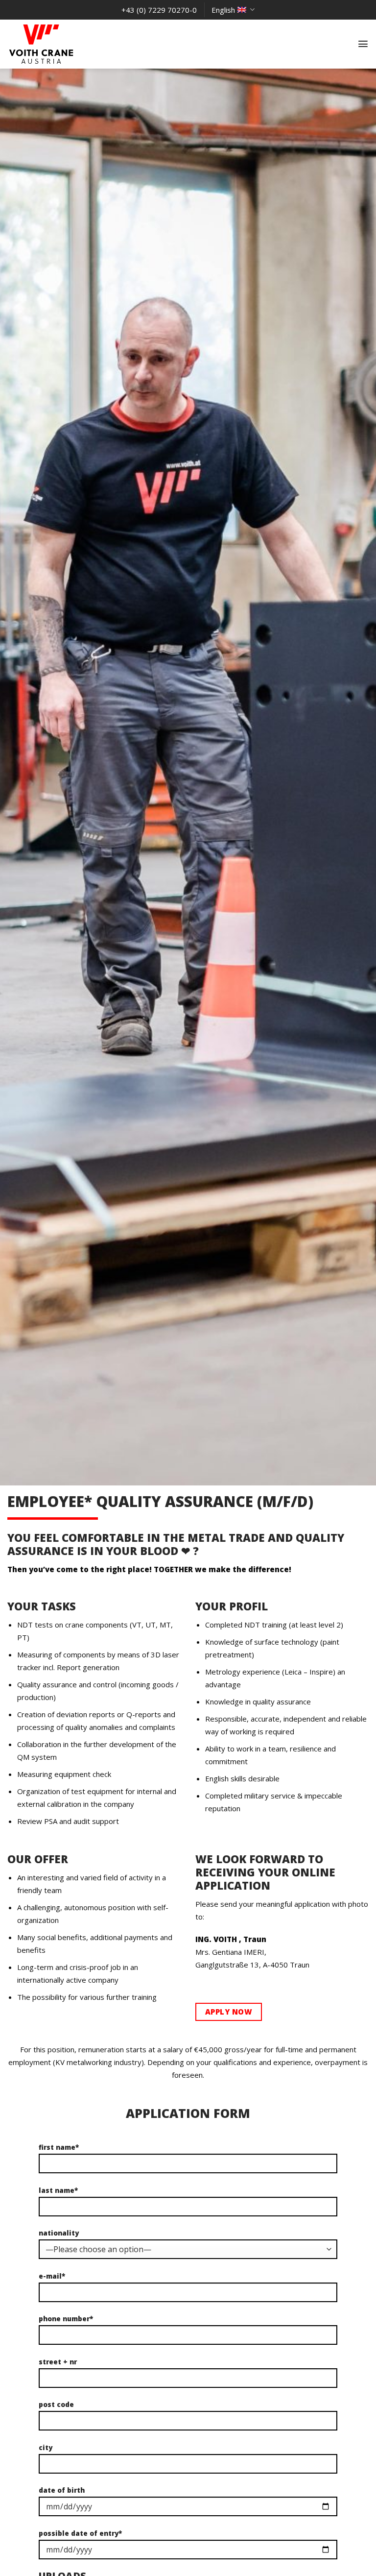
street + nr (58, 2362)
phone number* (66, 2319)
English (223, 10)
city (46, 2448)
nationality (59, 2233)
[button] (363, 44)
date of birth (62, 2490)
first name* (59, 2147)
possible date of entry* (80, 2533)
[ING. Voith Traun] (56, 44)
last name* (58, 2190)
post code (56, 2405)
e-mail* (52, 2276)
